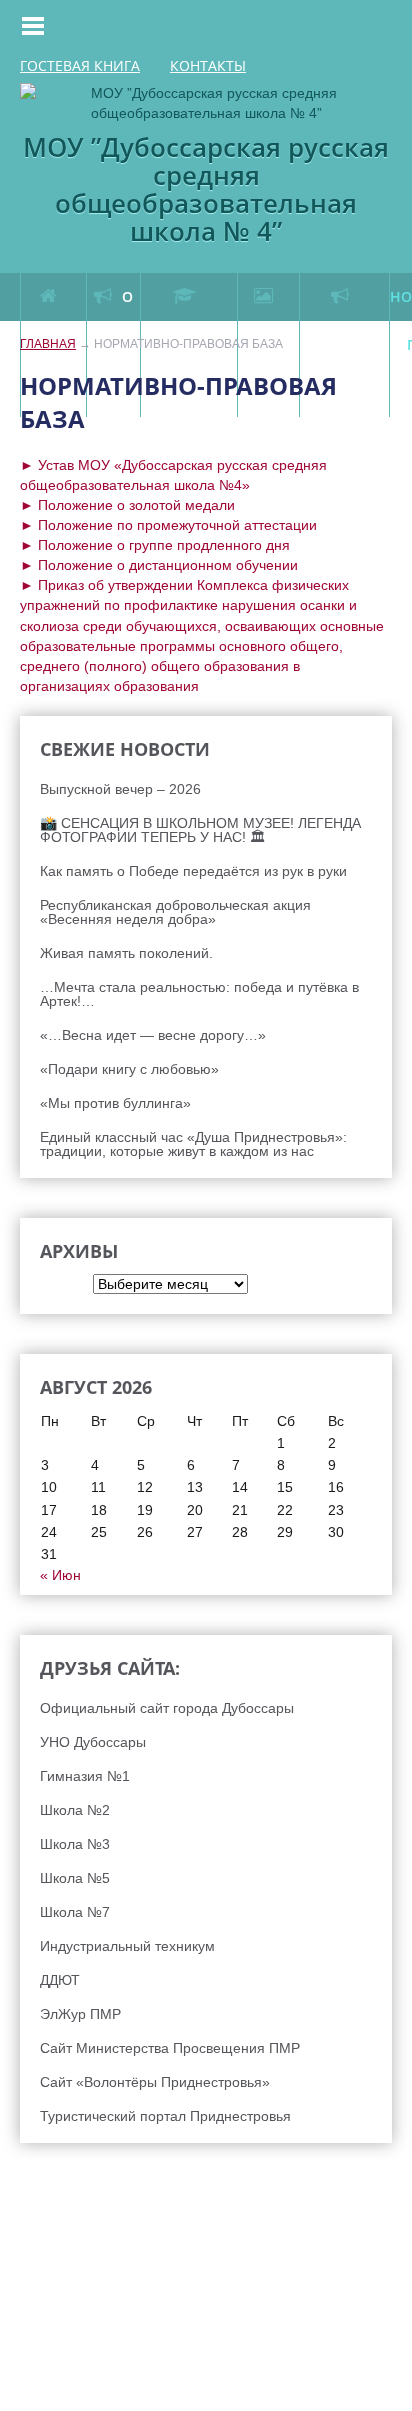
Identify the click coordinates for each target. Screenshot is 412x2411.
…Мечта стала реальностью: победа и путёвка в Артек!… (199, 994)
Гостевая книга (80, 66)
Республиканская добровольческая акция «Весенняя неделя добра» (175, 912)
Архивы (44, 1284)
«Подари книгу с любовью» (129, 1069)
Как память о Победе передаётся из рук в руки (193, 871)
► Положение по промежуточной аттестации (168, 525)
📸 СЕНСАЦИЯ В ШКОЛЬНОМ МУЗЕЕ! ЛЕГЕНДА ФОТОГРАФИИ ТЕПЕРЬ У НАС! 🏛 (200, 830)
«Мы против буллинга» (115, 1103)
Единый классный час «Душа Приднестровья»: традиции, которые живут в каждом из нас (193, 1144)
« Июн (60, 1575)
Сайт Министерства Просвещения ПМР (170, 2048)
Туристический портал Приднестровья (165, 2116)
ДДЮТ (60, 1980)
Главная (48, 344)
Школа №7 (75, 1912)
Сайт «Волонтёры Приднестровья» (155, 2082)
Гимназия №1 (85, 1776)
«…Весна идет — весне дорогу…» (153, 1035)
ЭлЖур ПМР (80, 2014)
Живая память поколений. (126, 953)
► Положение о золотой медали (127, 505)
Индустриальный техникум (127, 1946)
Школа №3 (75, 1844)
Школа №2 (75, 1810)
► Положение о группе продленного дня (155, 545)
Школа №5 (75, 1878)
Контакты (208, 66)
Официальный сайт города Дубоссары (167, 1708)
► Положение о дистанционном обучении (159, 565)
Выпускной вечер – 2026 (120, 789)
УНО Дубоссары (93, 1742)
